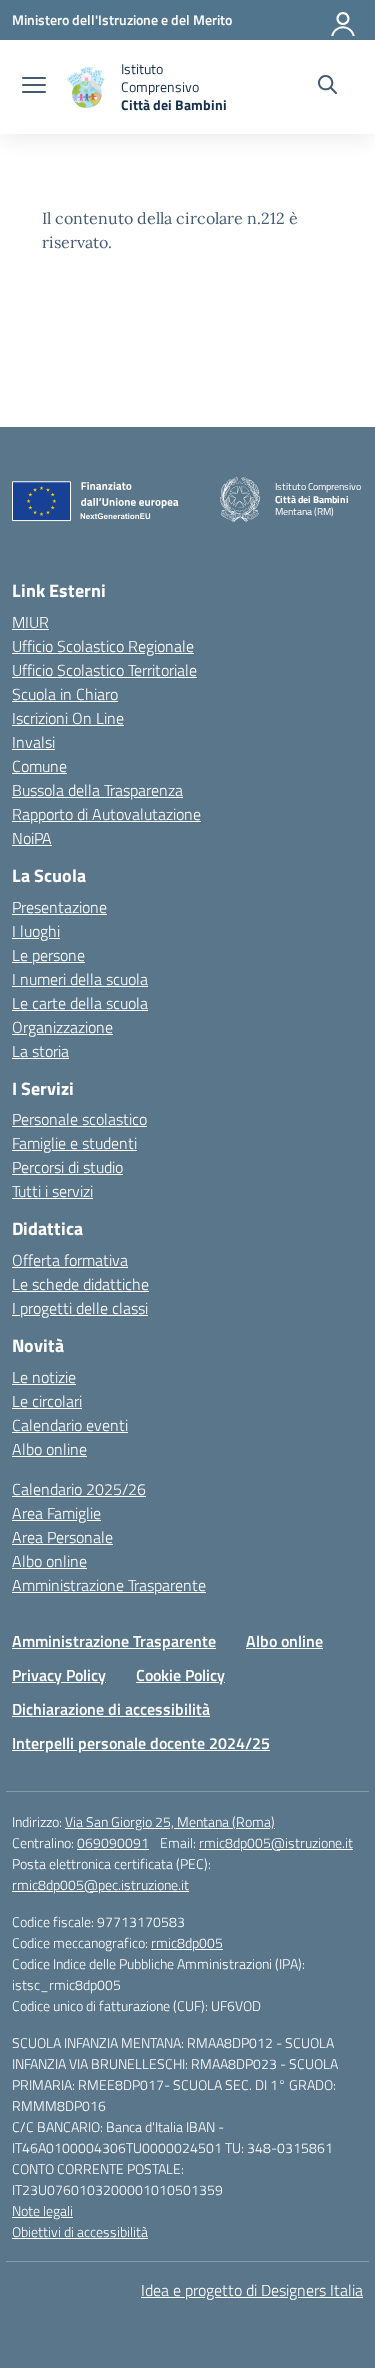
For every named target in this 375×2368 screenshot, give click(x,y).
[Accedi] (344, 20)
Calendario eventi (70, 1425)
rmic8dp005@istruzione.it (276, 1842)
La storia (40, 1051)
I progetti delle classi (80, 1308)
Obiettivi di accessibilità (80, 2231)
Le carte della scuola (80, 1003)
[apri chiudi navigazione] (34, 87)
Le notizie (44, 1377)
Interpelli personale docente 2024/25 (141, 1743)
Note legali (42, 2210)
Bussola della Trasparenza (97, 790)
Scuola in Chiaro (65, 694)
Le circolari (47, 1401)
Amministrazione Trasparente (109, 1585)
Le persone (48, 955)
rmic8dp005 (187, 1942)
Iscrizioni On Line (68, 718)
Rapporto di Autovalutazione (106, 814)
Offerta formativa (70, 1260)
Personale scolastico (79, 1119)
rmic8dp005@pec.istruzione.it (100, 1884)
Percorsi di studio (67, 1167)
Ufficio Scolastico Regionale (103, 646)
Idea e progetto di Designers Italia (252, 2290)
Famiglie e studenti (74, 1143)
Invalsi (33, 742)
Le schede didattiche (80, 1284)
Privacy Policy (59, 1675)
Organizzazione (62, 1027)
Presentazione (59, 907)
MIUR (30, 622)
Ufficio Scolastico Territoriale (104, 670)
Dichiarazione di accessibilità (111, 1709)
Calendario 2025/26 (79, 1489)
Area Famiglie (56, 1513)
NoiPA (32, 838)
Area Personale (62, 1537)
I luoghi (36, 931)
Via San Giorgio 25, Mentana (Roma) (170, 1821)
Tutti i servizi (52, 1191)
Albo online (49, 1449)
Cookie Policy (180, 1675)
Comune (39, 766)
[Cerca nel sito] (327, 87)
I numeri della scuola (80, 979)
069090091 (113, 1842)
